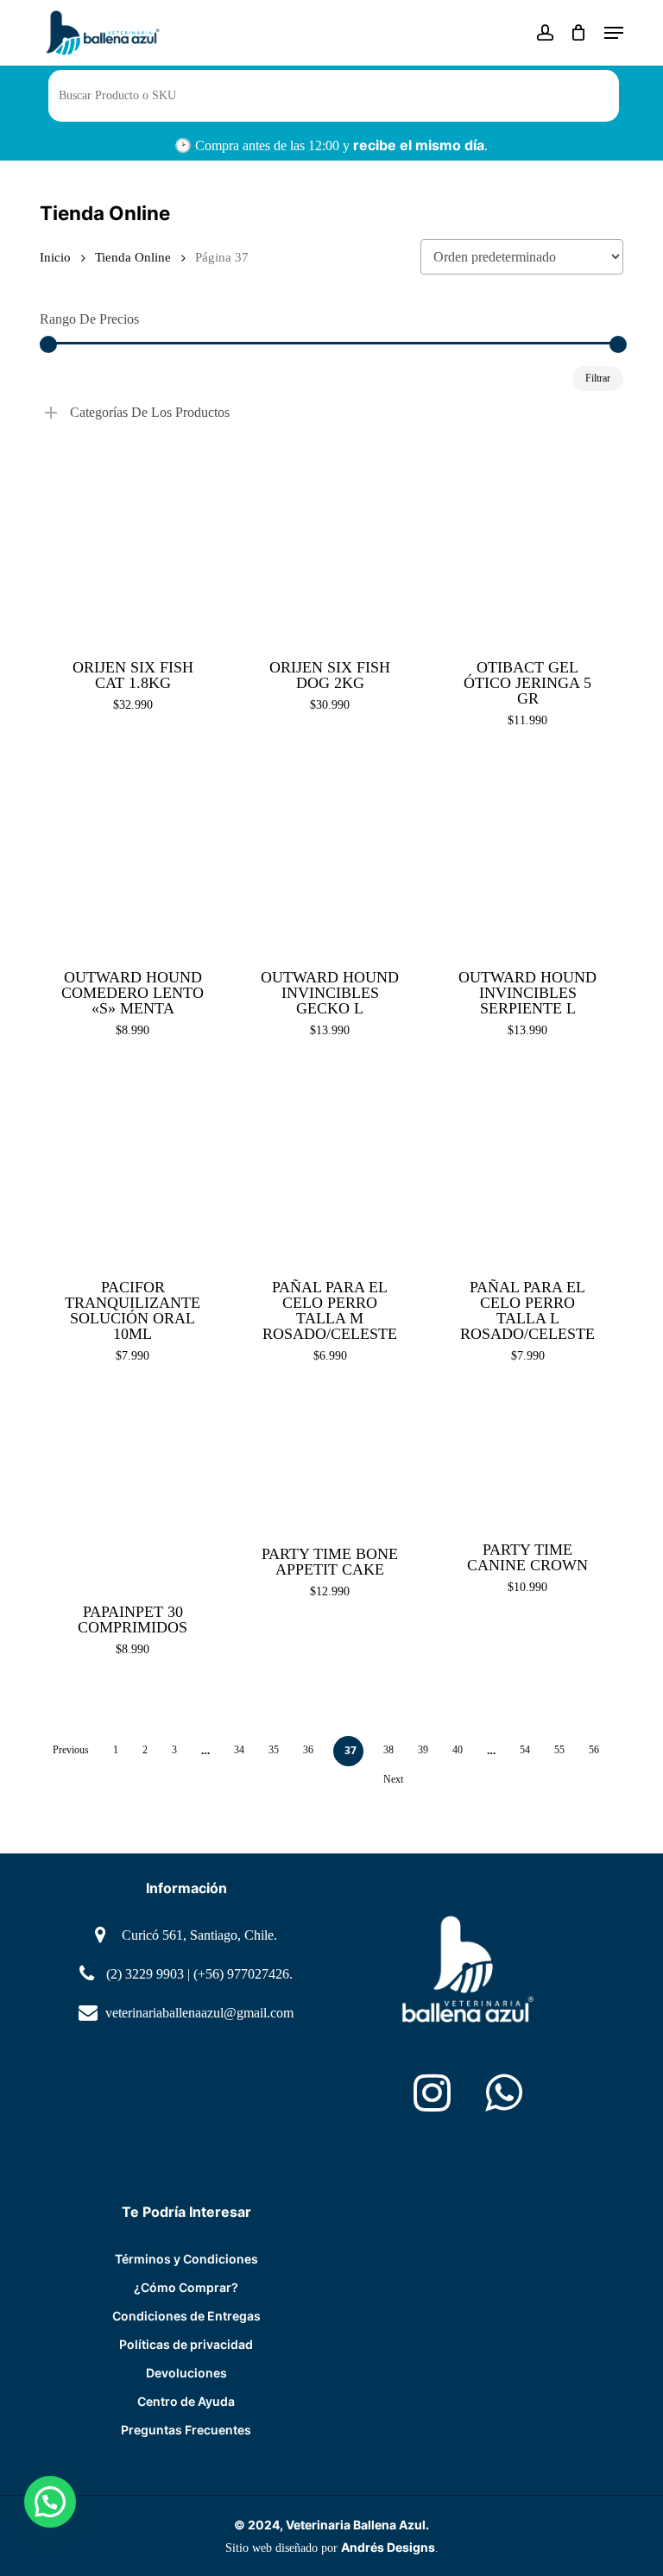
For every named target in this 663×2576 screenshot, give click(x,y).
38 (388, 1750)
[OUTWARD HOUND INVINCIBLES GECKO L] (330, 855)
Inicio (55, 257)
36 (308, 1750)
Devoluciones (186, 2373)
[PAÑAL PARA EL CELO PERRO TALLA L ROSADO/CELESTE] (528, 1165)
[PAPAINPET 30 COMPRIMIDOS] (133, 1490)
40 (458, 1750)
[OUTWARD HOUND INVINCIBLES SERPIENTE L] (528, 855)
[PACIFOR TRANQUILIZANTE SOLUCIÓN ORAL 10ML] (133, 1165)
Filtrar (598, 378)
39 (423, 1750)
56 (594, 1750)
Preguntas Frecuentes (186, 2430)
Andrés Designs (388, 2547)
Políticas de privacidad (186, 2344)
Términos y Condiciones (186, 2259)
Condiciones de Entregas (186, 2316)
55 (559, 1750)
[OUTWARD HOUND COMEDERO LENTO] (133, 855)
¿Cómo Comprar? (186, 2287)
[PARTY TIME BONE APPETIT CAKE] (330, 1461)
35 (274, 1750)
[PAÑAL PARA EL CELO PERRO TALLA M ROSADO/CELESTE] (330, 1165)
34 (239, 1750)
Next (393, 1779)
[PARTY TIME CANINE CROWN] (528, 1458)
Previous (71, 1750)
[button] (614, 33)
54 (525, 1750)
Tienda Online (133, 257)
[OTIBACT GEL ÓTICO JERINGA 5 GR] (528, 545)
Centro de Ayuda (186, 2401)
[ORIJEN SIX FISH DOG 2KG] (330, 545)
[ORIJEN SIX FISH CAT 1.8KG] (133, 545)
